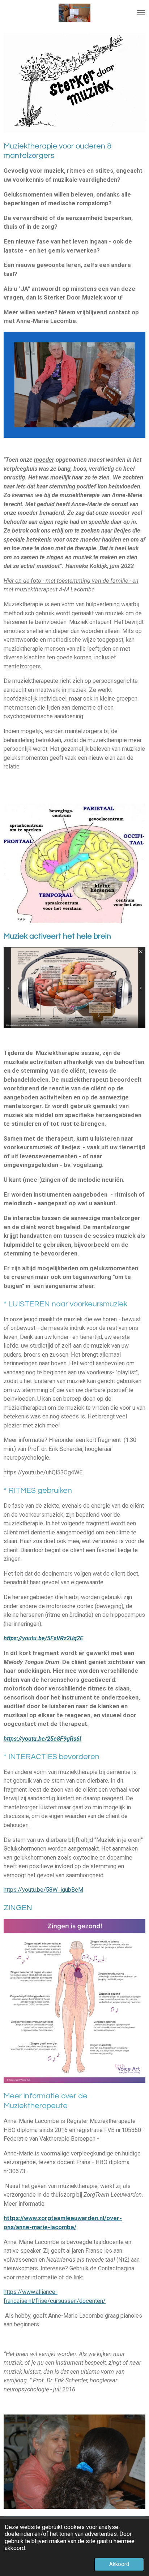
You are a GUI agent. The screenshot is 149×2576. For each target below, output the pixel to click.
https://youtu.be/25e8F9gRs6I (42, 1739)
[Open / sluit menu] (141, 13)
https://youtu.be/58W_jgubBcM (43, 1890)
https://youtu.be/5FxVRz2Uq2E (43, 1638)
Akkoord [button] (119, 2564)
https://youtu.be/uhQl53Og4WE (43, 1472)
